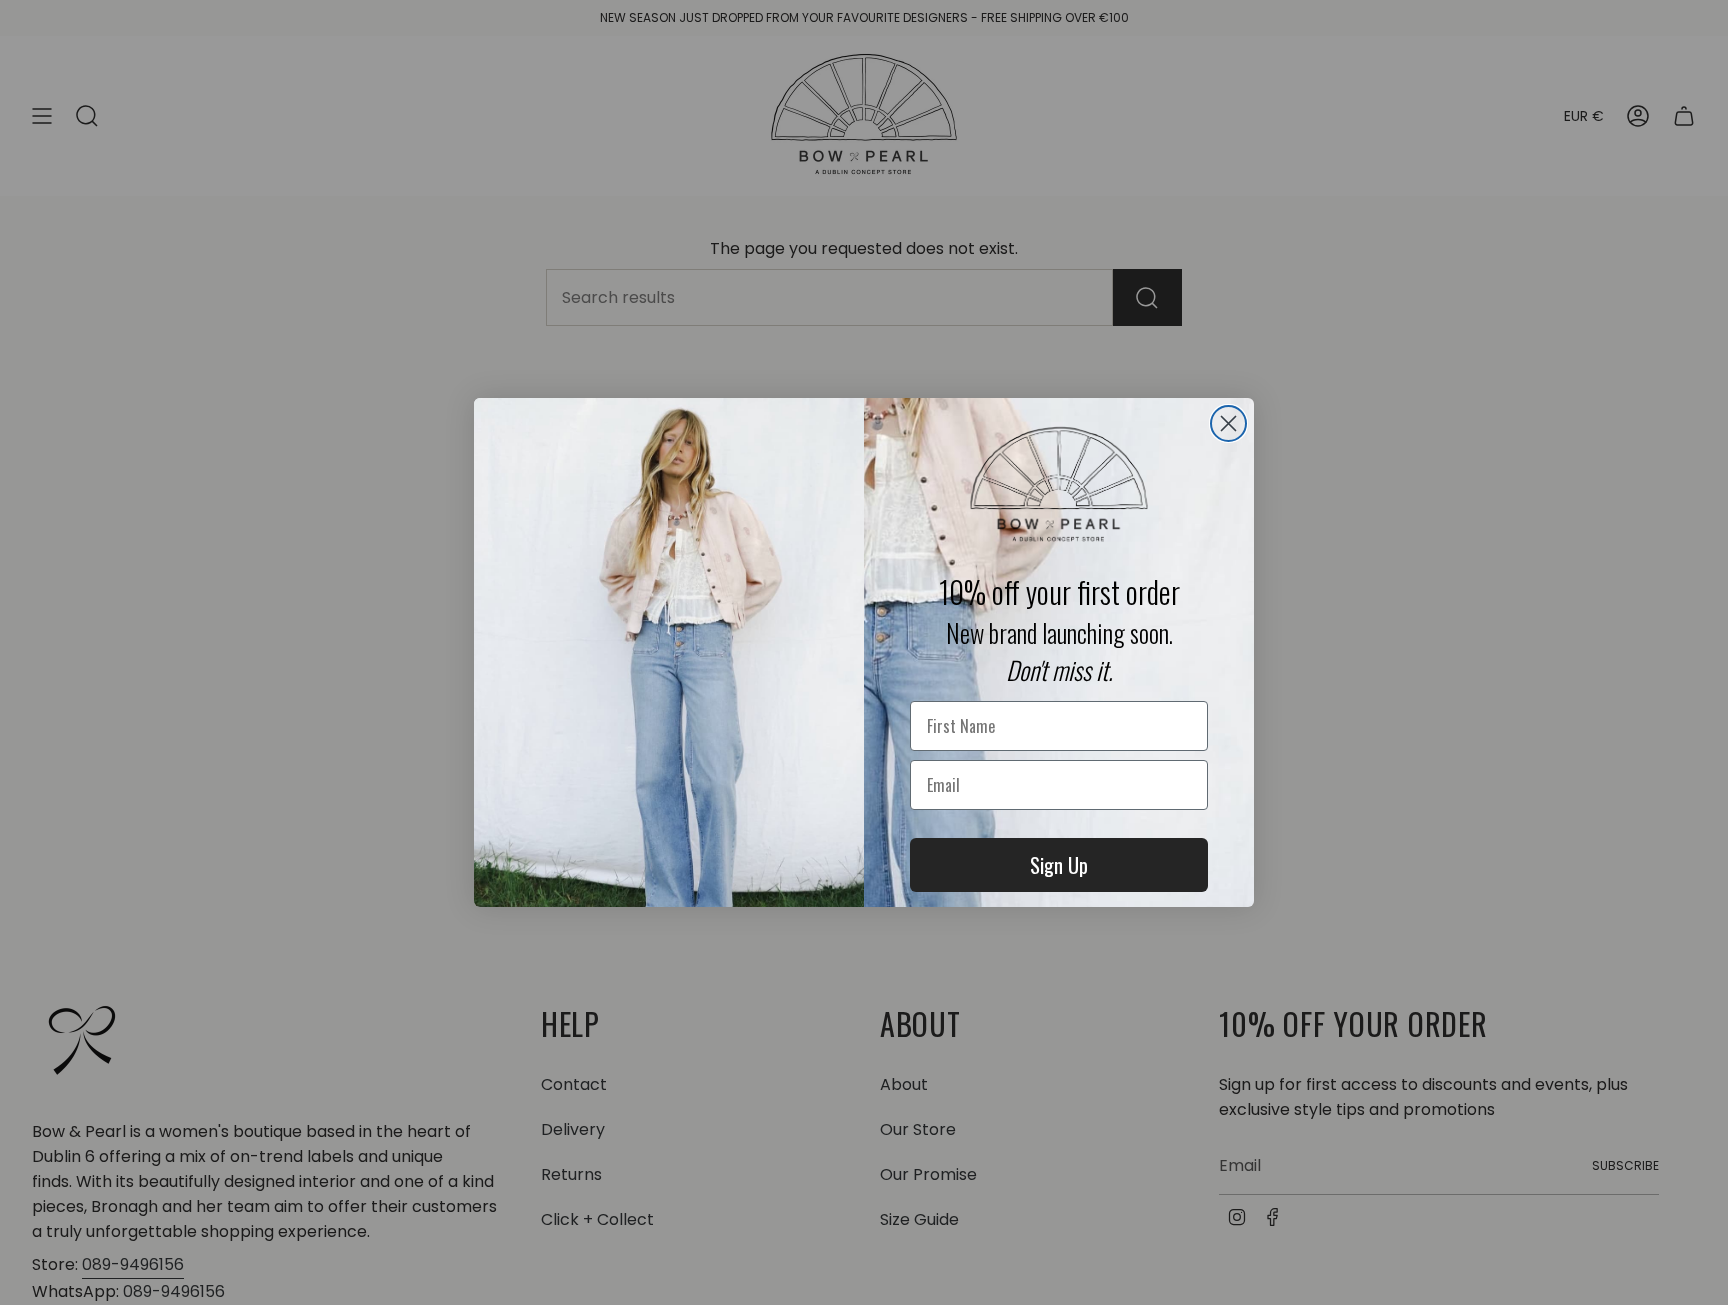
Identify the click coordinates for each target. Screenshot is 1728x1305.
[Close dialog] (1228, 423)
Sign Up (1059, 865)
